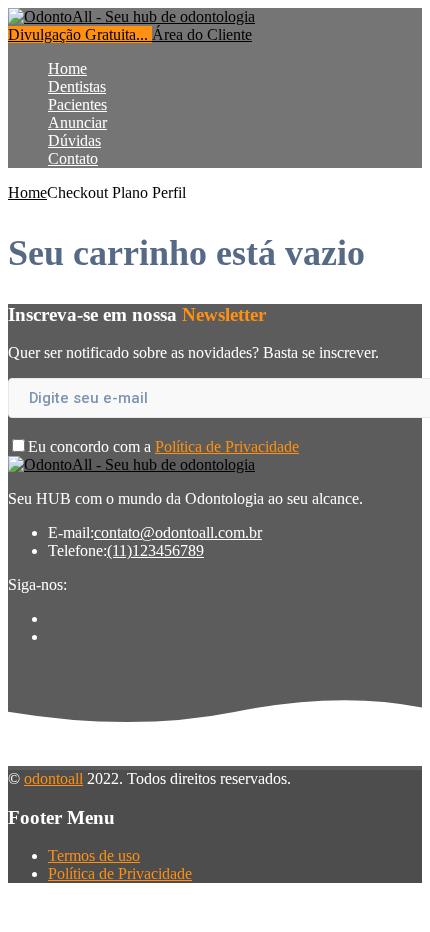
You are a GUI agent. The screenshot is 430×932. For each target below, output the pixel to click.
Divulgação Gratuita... (80, 34)
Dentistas (77, 86)
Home (67, 68)
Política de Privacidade (227, 446)
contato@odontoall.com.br (178, 532)
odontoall (53, 778)
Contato (73, 158)
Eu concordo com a (163, 446)
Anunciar (77, 122)
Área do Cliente (202, 34)
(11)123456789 (155, 550)
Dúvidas (74, 140)
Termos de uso (94, 855)
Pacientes (77, 104)
